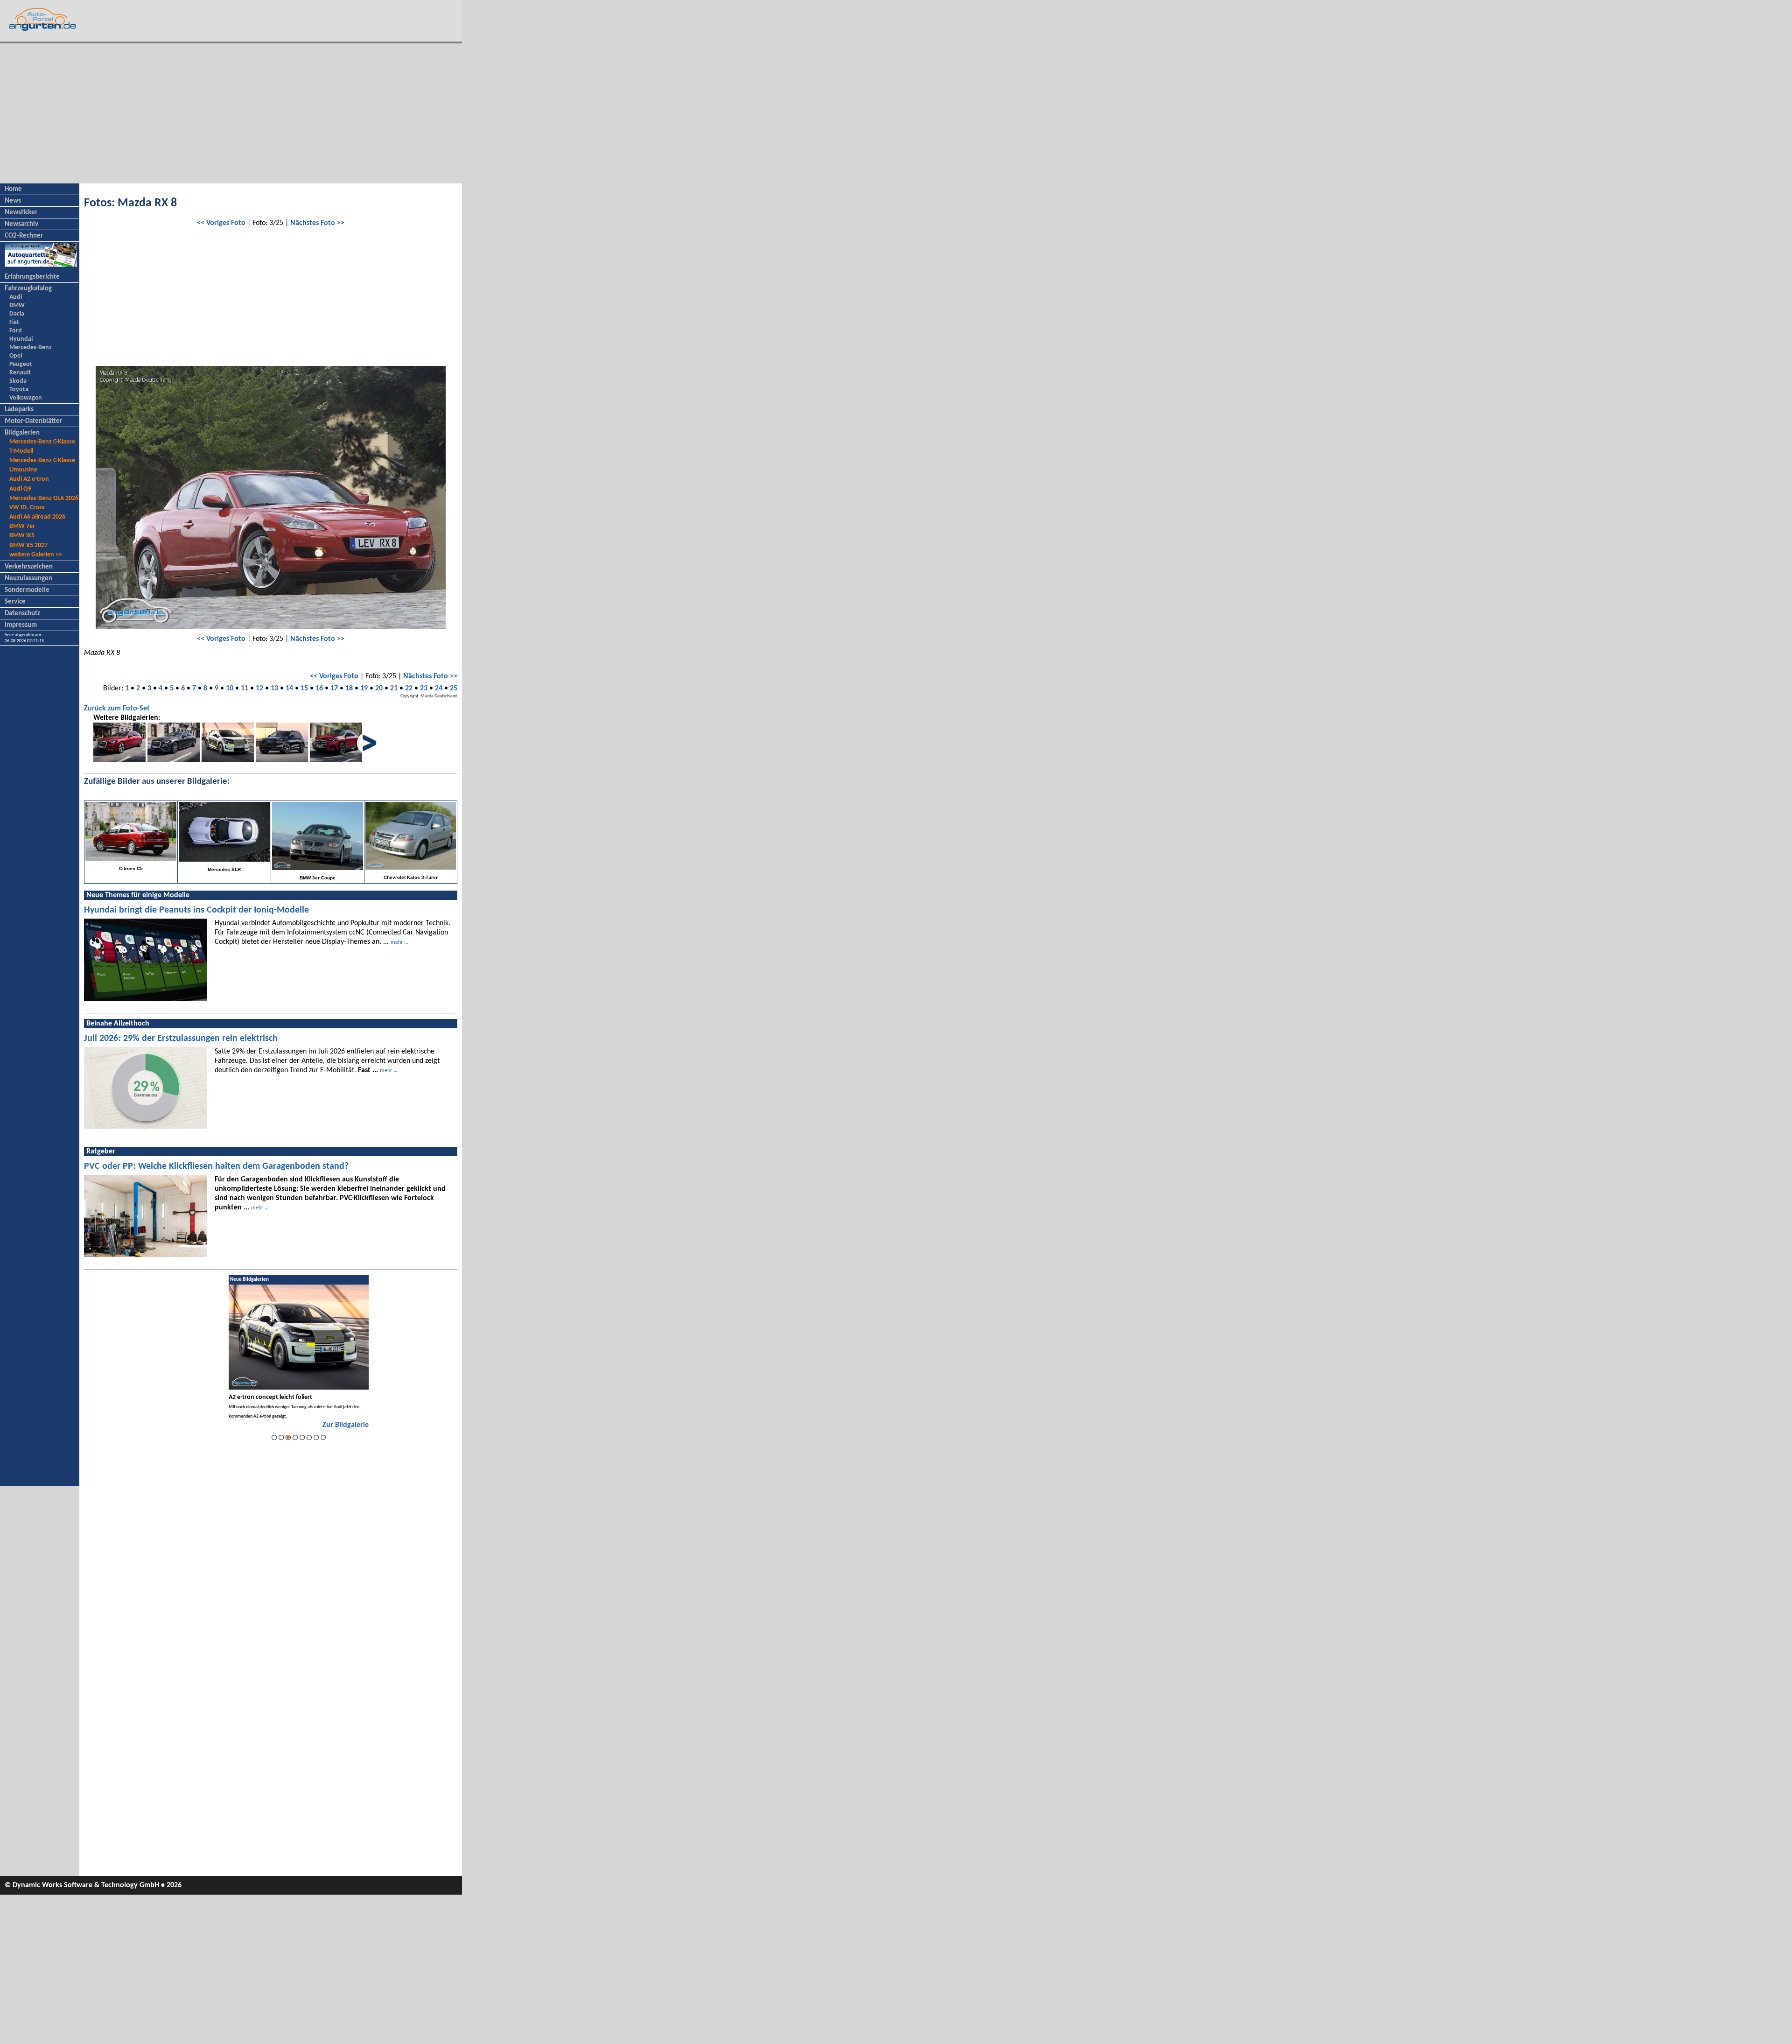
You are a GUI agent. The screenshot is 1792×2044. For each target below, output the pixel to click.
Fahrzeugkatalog (28, 289)
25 (454, 688)
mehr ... (399, 942)
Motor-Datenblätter (33, 421)
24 (439, 688)
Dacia (17, 314)
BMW (17, 306)
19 (364, 688)
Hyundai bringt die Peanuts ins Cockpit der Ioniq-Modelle (196, 910)
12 (259, 688)
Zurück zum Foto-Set (117, 709)
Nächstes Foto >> (317, 223)
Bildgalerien (22, 433)
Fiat (14, 322)
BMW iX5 (22, 536)
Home (13, 189)
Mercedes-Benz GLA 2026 (44, 498)
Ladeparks (19, 410)
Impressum (21, 625)
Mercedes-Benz (31, 348)
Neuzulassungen (28, 579)
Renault (20, 373)
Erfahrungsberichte (32, 277)
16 (319, 688)
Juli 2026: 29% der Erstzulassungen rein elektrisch (181, 1039)
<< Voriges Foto (221, 223)
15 (304, 688)
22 (409, 688)
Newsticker (21, 213)
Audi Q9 (20, 489)
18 (349, 688)
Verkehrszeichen (29, 567)
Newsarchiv (21, 224)
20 (379, 688)
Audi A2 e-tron (29, 479)
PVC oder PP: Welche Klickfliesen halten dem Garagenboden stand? (216, 1166)
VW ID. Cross (27, 508)
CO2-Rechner (24, 236)
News (13, 201)
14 (289, 688)
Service (15, 602)
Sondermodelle (27, 590)
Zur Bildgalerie (346, 1425)
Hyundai (21, 339)
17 (334, 688)
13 (274, 688)
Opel (16, 356)
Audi (16, 297)
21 (394, 688)
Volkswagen (26, 398)
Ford (16, 331)
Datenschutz (22, 614)
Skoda (18, 381)
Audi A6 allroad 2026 (37, 517)
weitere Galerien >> (36, 555)
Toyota (19, 390)
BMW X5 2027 (28, 545)
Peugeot (21, 364)
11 (245, 688)
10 (230, 688)
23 (424, 688)
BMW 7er (22, 526)
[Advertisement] (231, 113)
